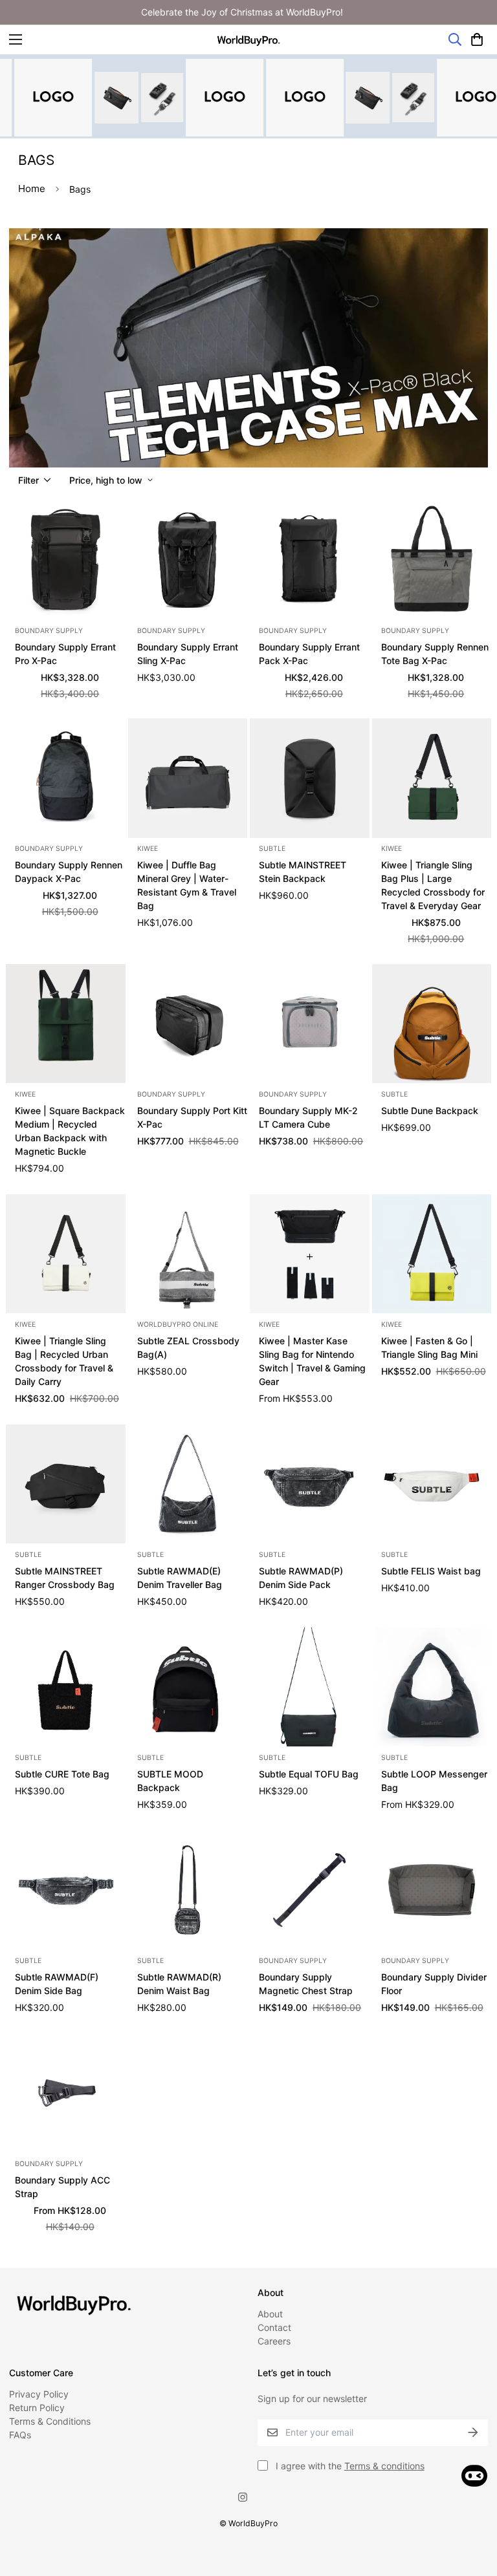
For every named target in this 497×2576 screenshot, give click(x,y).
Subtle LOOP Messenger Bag (434, 1781)
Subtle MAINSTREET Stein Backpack (303, 872)
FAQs (20, 2435)
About (270, 2314)
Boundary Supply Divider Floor (434, 1984)
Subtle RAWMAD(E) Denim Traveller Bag (180, 1578)
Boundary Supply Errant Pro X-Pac (65, 654)
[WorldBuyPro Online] (248, 40)
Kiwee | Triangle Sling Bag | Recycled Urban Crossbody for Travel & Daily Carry (64, 1361)
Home (32, 188)
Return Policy (37, 2408)
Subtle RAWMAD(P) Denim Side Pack (301, 1578)
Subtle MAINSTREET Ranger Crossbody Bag (65, 1578)
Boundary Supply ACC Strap (62, 2187)
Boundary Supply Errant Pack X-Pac (309, 654)
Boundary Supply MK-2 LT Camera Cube (308, 1117)
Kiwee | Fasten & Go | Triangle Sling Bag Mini (429, 1347)
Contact (274, 2327)
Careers (274, 2341)
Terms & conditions (384, 2466)
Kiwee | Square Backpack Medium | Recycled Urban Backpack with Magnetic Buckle (70, 1131)
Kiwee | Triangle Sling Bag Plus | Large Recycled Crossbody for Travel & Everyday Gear (433, 885)
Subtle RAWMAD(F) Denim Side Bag (57, 1984)
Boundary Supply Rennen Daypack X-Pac (69, 872)
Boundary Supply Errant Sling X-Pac (188, 654)
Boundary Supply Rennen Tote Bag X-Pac (435, 654)
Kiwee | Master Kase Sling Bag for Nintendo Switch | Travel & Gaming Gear (312, 1361)
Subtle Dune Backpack (430, 1111)
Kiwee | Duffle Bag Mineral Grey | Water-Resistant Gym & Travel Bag (187, 885)
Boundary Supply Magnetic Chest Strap (306, 1984)
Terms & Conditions (50, 2421)
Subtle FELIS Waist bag (431, 1571)
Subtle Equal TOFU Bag (309, 1774)
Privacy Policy (39, 2394)
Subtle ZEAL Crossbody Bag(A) (188, 1347)
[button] (477, 39)
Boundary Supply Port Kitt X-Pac (192, 1117)
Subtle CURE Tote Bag (62, 1774)
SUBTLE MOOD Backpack (170, 1781)
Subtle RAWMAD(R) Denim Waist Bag (179, 1984)
